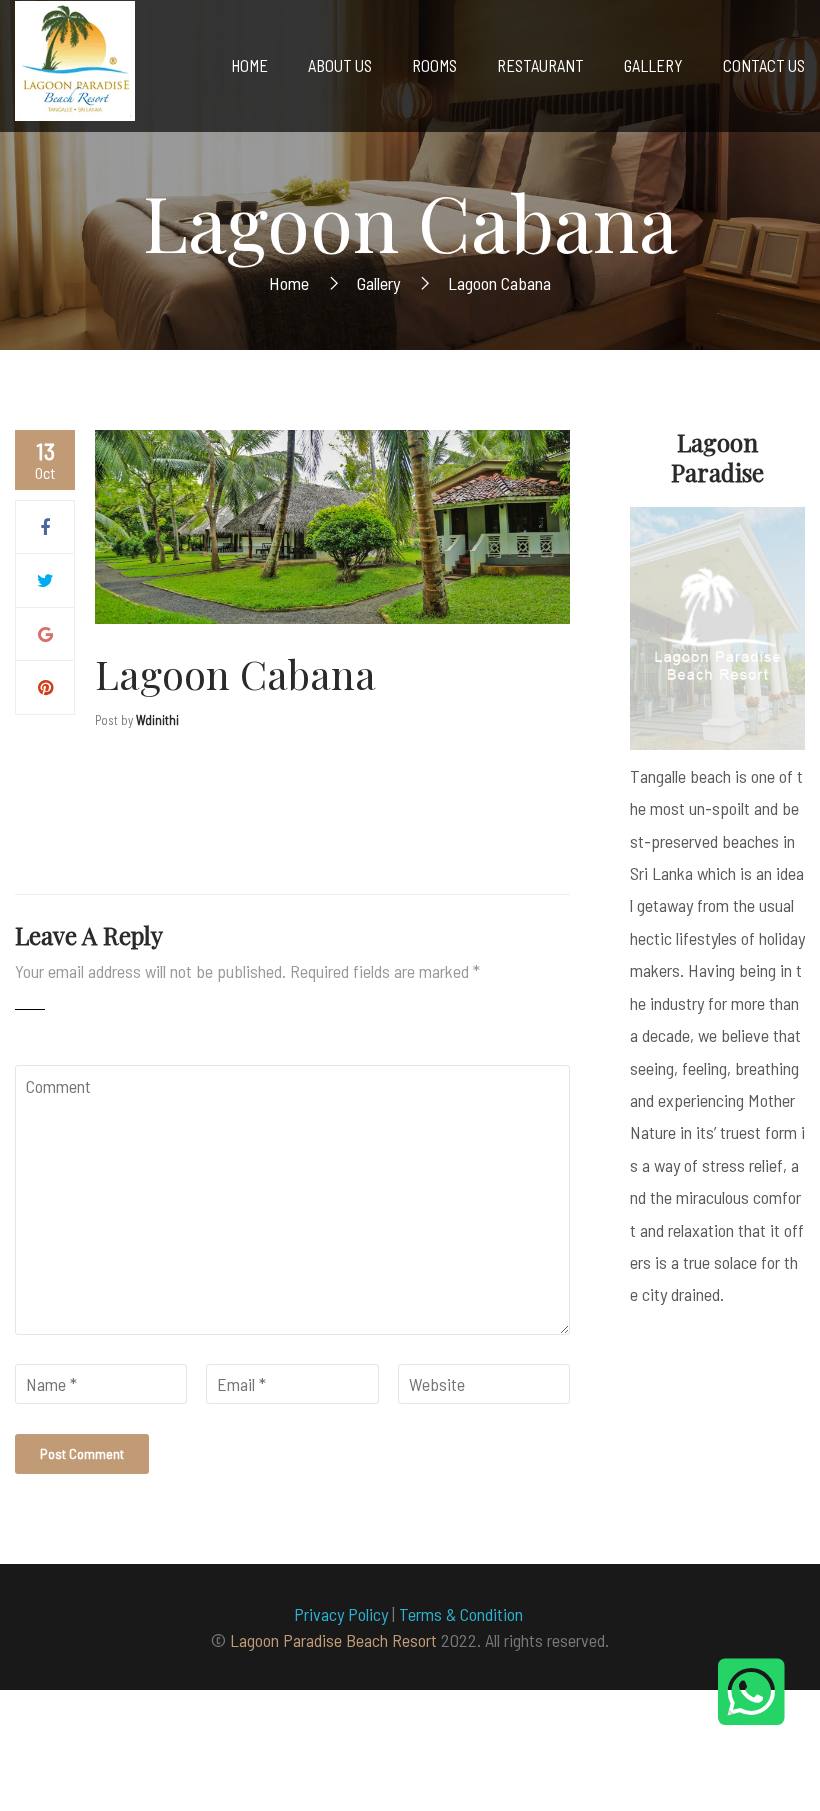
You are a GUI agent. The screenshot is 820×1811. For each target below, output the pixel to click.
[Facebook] (45, 527)
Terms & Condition (463, 1614)
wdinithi (157, 720)
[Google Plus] (45, 634)
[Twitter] (45, 580)
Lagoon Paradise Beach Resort (333, 1640)
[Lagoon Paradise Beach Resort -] (75, 66)
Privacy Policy (341, 1614)
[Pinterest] (45, 687)
